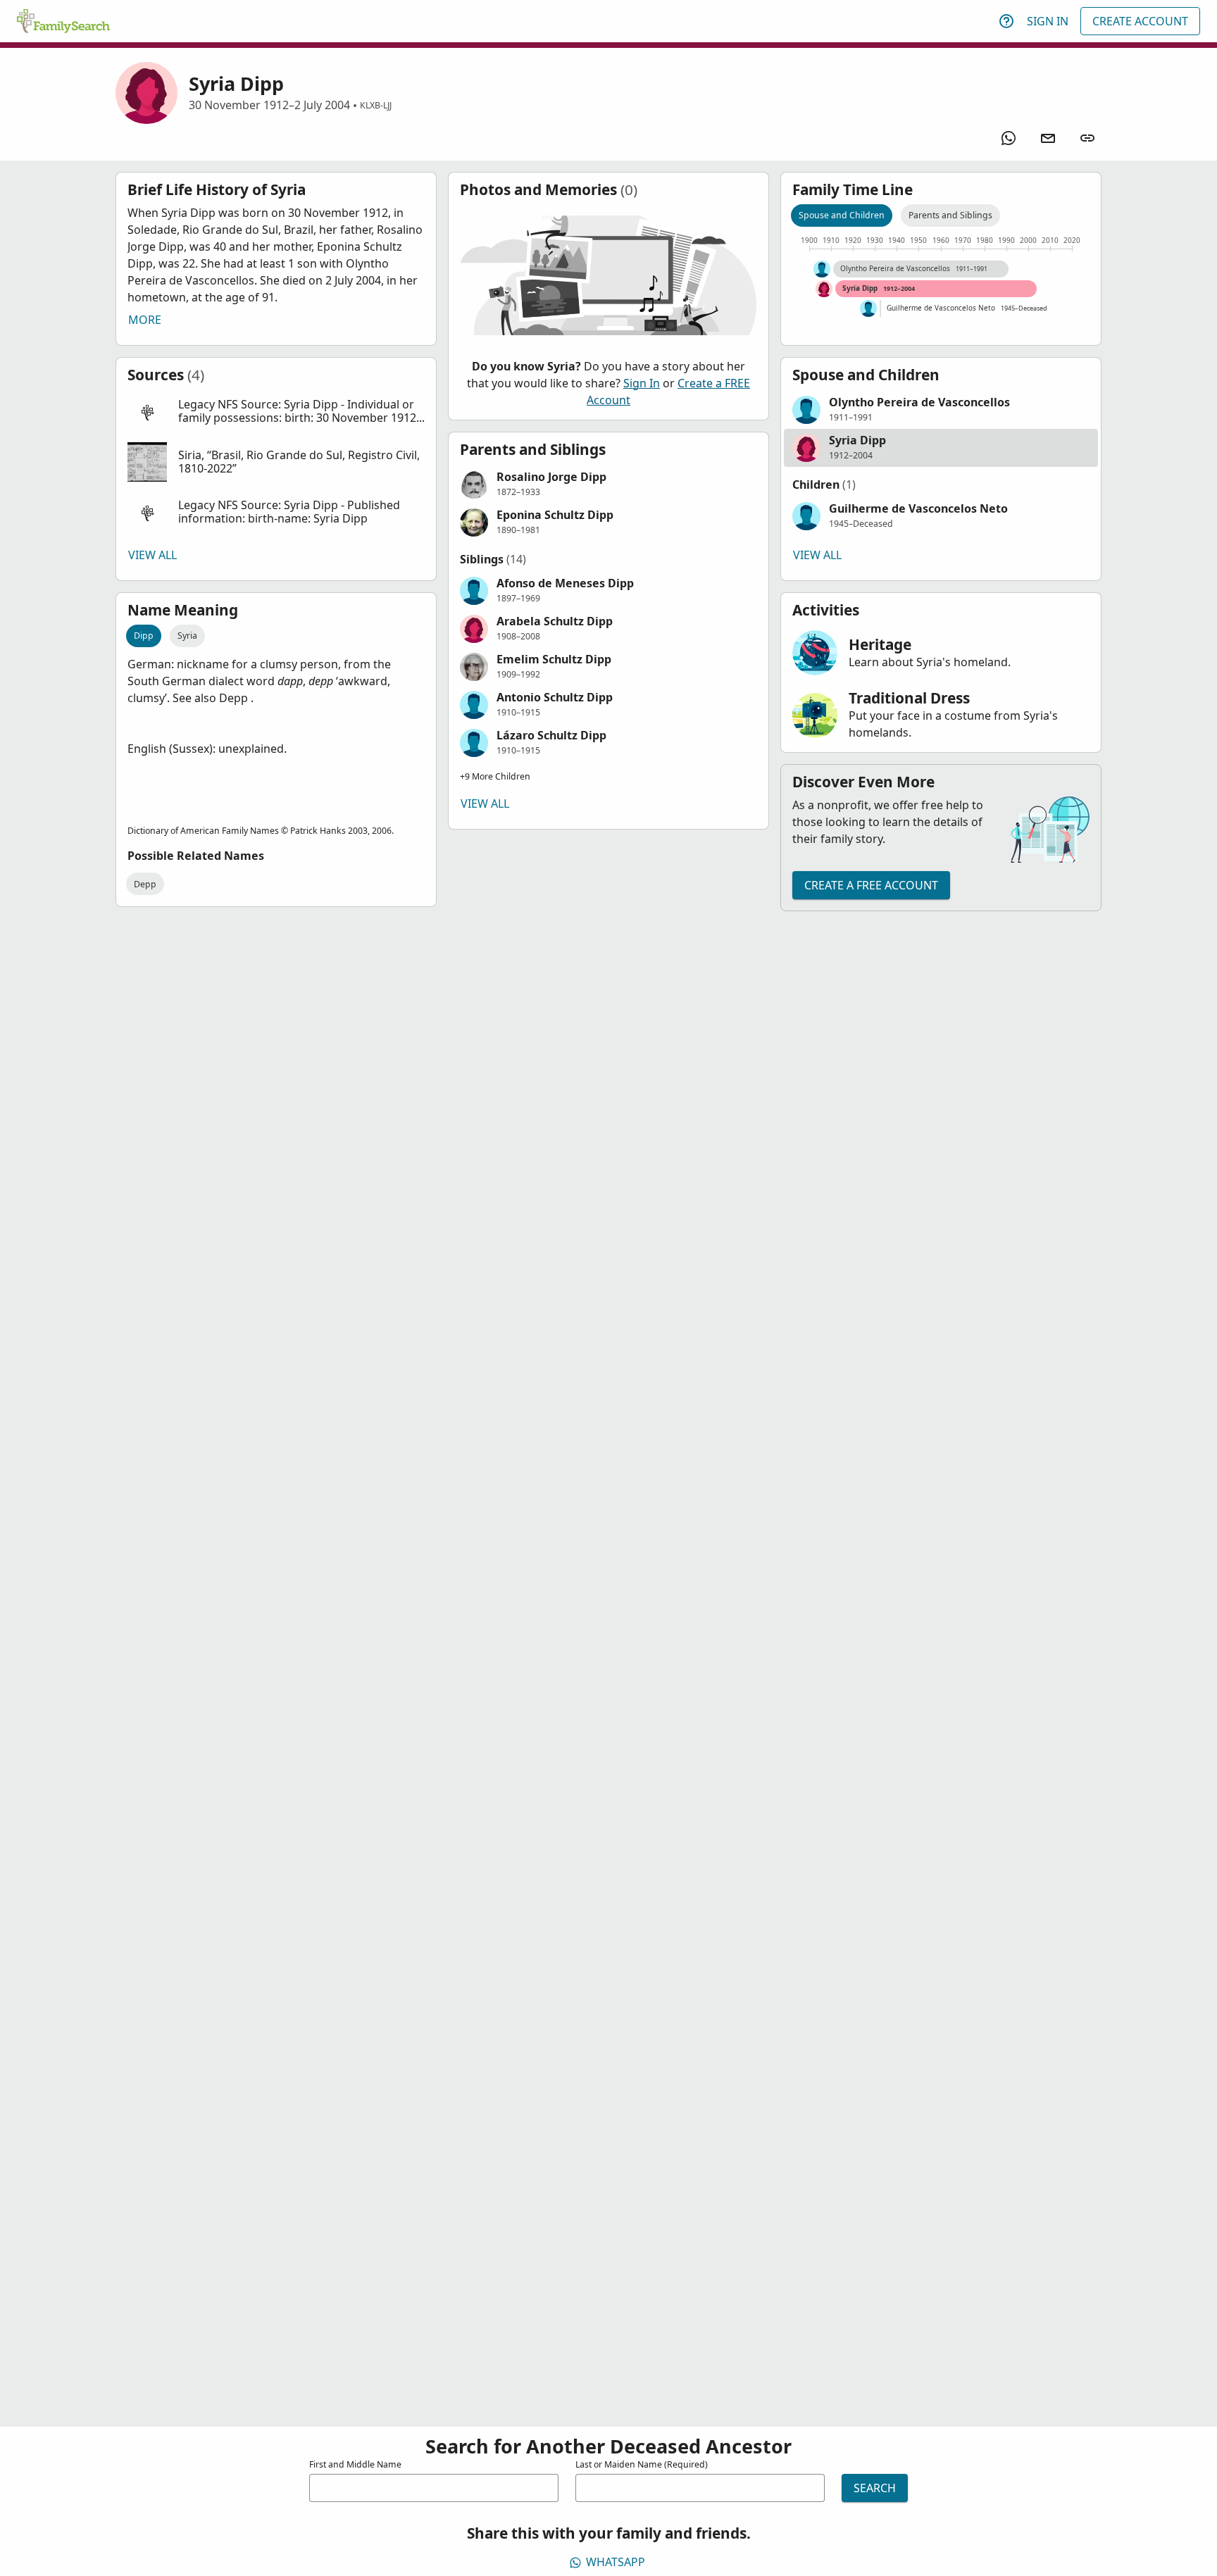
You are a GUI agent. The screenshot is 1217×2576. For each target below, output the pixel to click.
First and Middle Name (355, 2464)
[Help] (1006, 21)
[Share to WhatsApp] (1009, 138)
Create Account (1140, 21)
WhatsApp (616, 2562)
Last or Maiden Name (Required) (642, 2464)
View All (152, 555)
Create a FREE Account (871, 885)
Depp (145, 884)
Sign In (1048, 21)
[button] (276, 412)
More (145, 320)
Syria (187, 636)
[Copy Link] (1087, 138)
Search (875, 2488)
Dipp (144, 636)
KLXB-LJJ (376, 105)
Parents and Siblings (950, 215)
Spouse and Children (842, 215)
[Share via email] (1048, 138)
